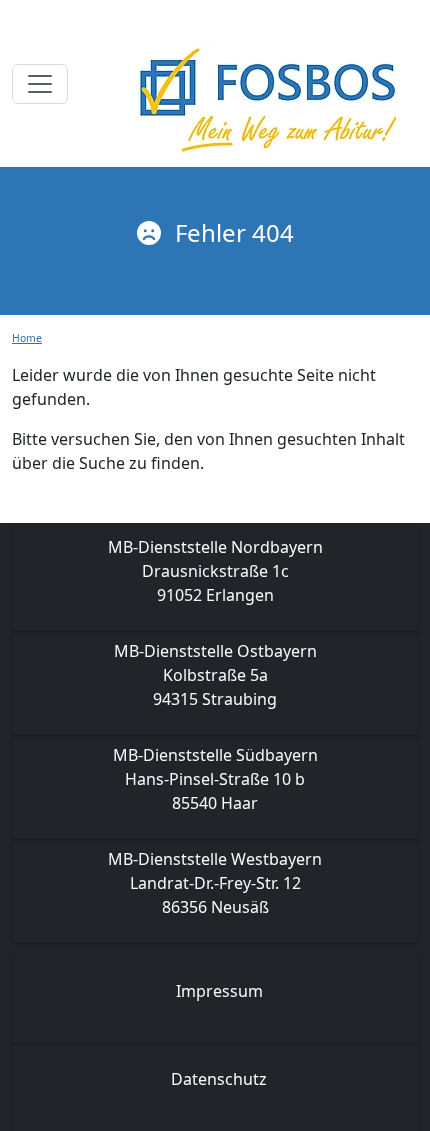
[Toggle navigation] (40, 84)
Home (27, 338)
